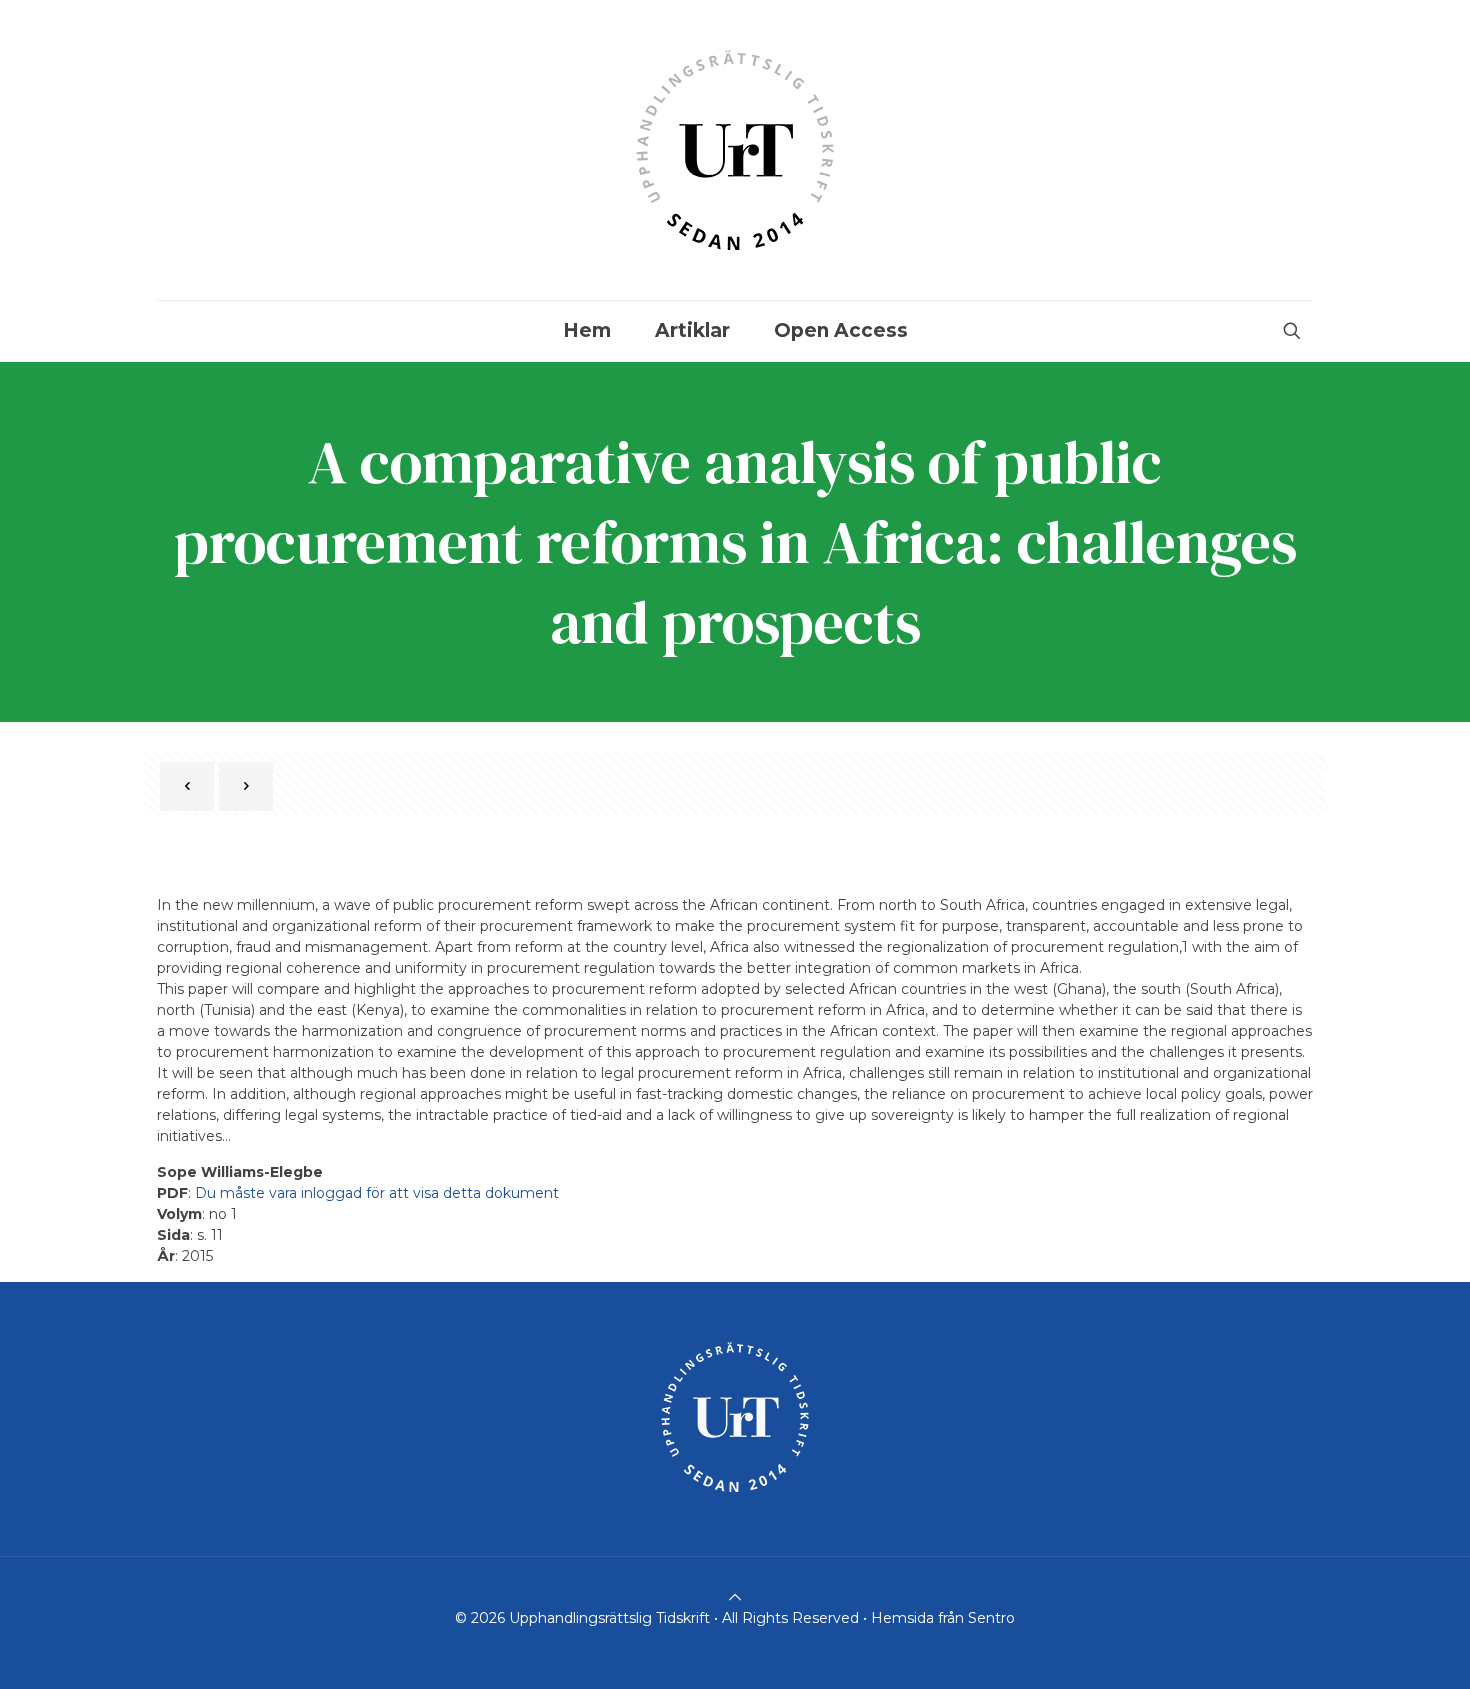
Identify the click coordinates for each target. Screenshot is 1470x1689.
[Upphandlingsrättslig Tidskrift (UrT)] (735, 150)
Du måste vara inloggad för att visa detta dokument (377, 1193)
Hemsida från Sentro (943, 1618)
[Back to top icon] (735, 1597)
